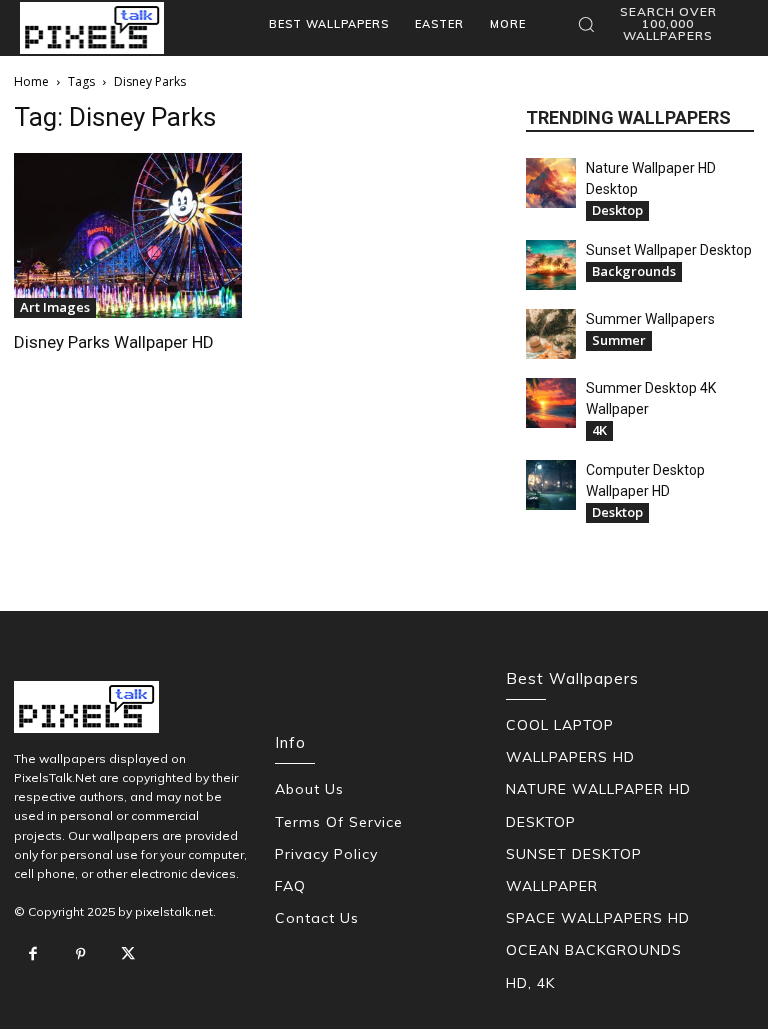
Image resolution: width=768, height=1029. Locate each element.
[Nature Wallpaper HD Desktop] (551, 183)
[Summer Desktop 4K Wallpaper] (551, 403)
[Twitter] (128, 955)
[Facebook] (33, 955)
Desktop (617, 210)
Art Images (55, 307)
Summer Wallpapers (650, 319)
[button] (658, 24)
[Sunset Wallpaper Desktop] (551, 265)
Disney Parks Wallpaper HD (114, 342)
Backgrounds (634, 271)
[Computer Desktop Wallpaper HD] (551, 485)
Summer (619, 340)
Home (31, 81)
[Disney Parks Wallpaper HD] (128, 235)
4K (599, 430)
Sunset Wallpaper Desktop (669, 250)
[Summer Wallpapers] (551, 334)
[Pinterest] (81, 955)
